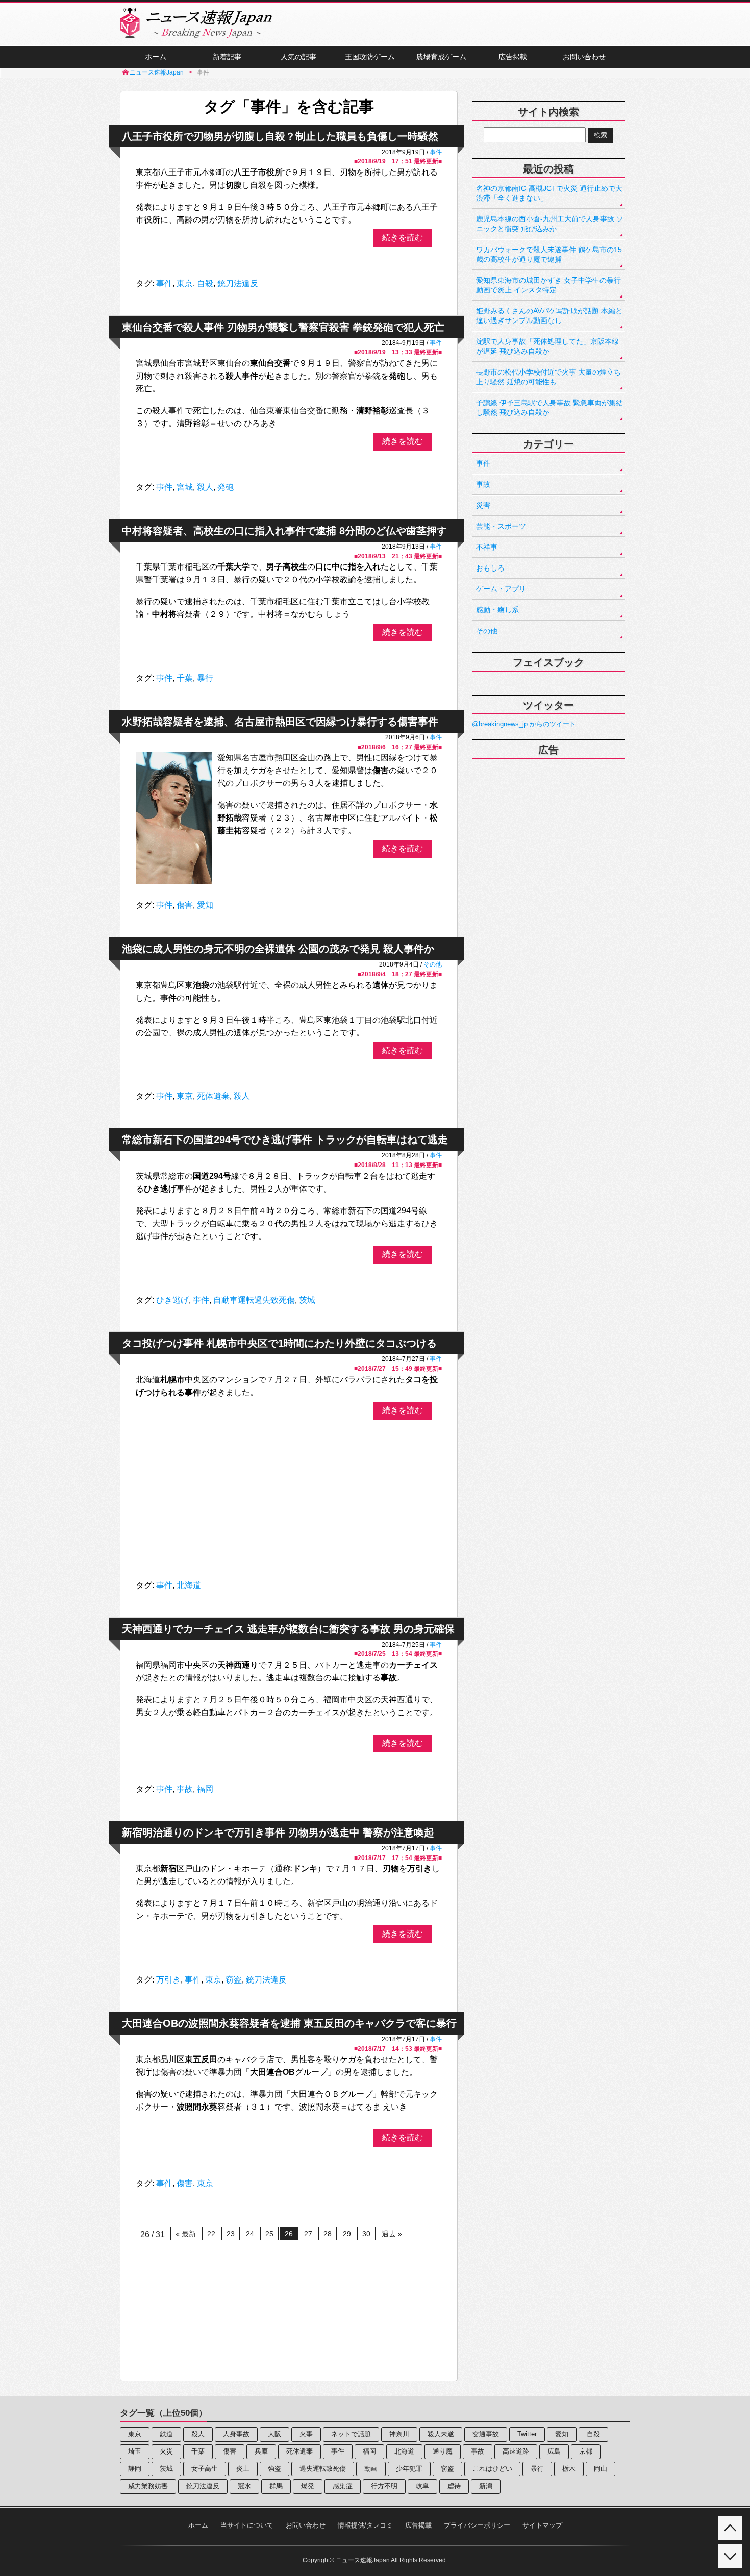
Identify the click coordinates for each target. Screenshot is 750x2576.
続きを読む (403, 238)
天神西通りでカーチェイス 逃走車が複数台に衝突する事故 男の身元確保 (288, 1629)
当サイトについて (247, 2525)
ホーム (156, 57)
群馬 (276, 2486)
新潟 (486, 2486)
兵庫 (261, 2451)
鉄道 (166, 2434)
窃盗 (234, 1980)
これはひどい (492, 2469)
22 (211, 2234)
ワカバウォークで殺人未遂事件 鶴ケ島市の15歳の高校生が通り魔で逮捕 (549, 254)
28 (328, 2234)
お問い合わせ (584, 57)
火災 (166, 2451)
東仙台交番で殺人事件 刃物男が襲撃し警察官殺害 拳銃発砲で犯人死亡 (283, 327)
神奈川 (399, 2434)
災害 (483, 505)
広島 (554, 2451)
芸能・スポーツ (501, 526)
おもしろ (490, 568)
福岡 (205, 1789)
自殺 (205, 283)
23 (231, 2234)
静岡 (135, 2469)
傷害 (185, 905)
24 (250, 2234)
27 (308, 2234)
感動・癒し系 (497, 610)
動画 (371, 2469)
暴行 (205, 678)
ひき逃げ (172, 1300)
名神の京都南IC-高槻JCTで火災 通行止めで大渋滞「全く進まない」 (549, 193)
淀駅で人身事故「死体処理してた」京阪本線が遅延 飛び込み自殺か (547, 346)
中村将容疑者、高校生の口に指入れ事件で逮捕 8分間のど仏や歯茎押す (284, 531)
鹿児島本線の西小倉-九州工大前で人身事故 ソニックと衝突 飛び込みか (550, 224)
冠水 (244, 2486)
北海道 (189, 1585)
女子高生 (205, 2469)
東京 (185, 283)
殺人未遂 (441, 2434)
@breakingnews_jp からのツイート (524, 724)
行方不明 (384, 2486)
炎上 (243, 2469)
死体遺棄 (213, 1096)
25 (269, 2234)
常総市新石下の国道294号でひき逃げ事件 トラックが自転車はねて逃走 (285, 1140)
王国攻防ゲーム (370, 57)
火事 (306, 2434)
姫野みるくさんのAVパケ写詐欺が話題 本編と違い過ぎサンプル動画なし (549, 316)
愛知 (205, 905)
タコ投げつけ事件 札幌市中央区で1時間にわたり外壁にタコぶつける (279, 1343)
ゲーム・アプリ (501, 589)
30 (366, 2234)
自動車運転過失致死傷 (254, 1300)
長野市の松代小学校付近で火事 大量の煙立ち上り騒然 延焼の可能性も (548, 377)
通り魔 (443, 2451)
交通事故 (486, 2434)
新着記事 (227, 57)
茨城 (307, 1300)
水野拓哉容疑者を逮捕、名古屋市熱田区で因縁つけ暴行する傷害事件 (280, 722)
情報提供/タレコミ (365, 2525)
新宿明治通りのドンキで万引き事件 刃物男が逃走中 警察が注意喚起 (278, 1832)
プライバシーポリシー (477, 2525)
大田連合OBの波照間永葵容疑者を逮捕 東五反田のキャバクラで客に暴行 (289, 2023)
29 (347, 2234)
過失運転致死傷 (323, 2469)
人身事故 (236, 2434)
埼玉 (135, 2451)
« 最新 (186, 2234)
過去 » (392, 2234)
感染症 (343, 2486)
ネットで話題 (351, 2434)
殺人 (205, 487)
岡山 (601, 2469)
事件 (436, 152)
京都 (586, 2451)
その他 (433, 964)
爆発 (308, 2486)
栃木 (569, 2469)
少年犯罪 (409, 2469)
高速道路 (516, 2451)
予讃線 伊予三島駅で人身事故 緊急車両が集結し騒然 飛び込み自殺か (549, 407)
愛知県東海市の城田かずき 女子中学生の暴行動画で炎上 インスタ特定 (548, 285)
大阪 (274, 2434)
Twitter (527, 2434)
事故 (185, 1789)
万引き (168, 1980)
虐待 (454, 2486)
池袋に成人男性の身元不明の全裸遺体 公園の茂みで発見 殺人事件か (278, 949)
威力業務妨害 (148, 2486)
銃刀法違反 (238, 283)
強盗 (274, 2469)
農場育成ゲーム (441, 57)
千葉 (185, 678)
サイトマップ (542, 2525)
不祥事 (487, 547)
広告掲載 (513, 57)
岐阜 (422, 2486)
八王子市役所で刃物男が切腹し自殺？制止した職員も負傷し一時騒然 (280, 136)
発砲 (226, 487)
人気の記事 (298, 57)
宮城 (185, 487)
